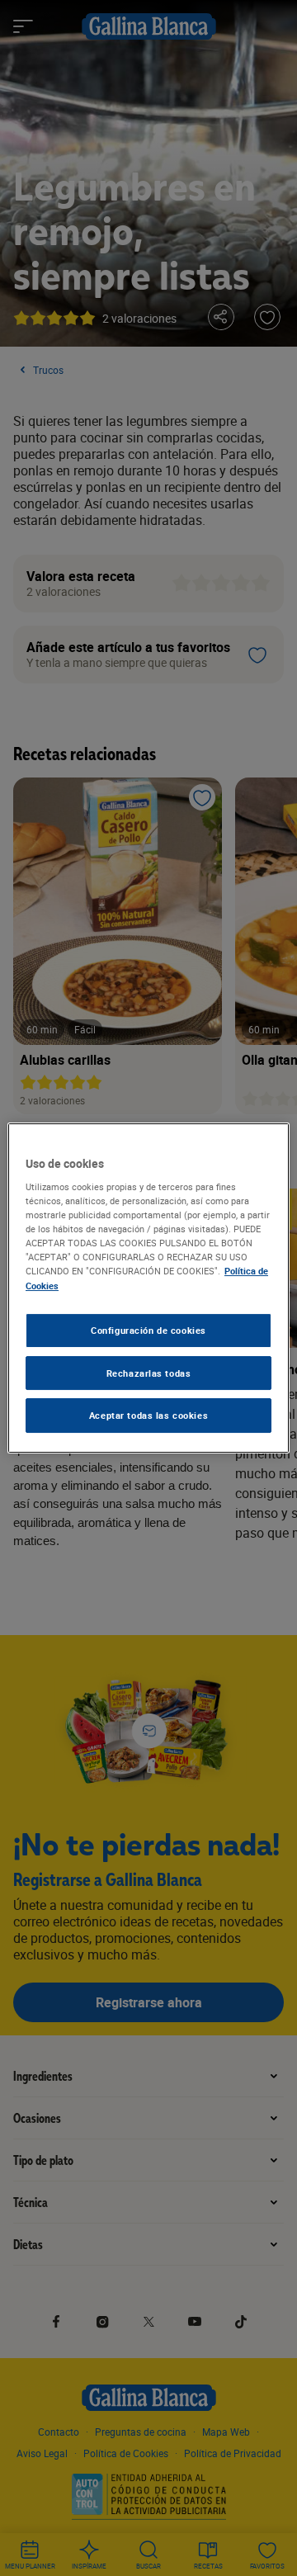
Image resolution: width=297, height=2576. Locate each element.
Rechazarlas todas (149, 1373)
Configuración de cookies (148, 1330)
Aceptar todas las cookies (148, 1416)
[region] (148, 1288)
